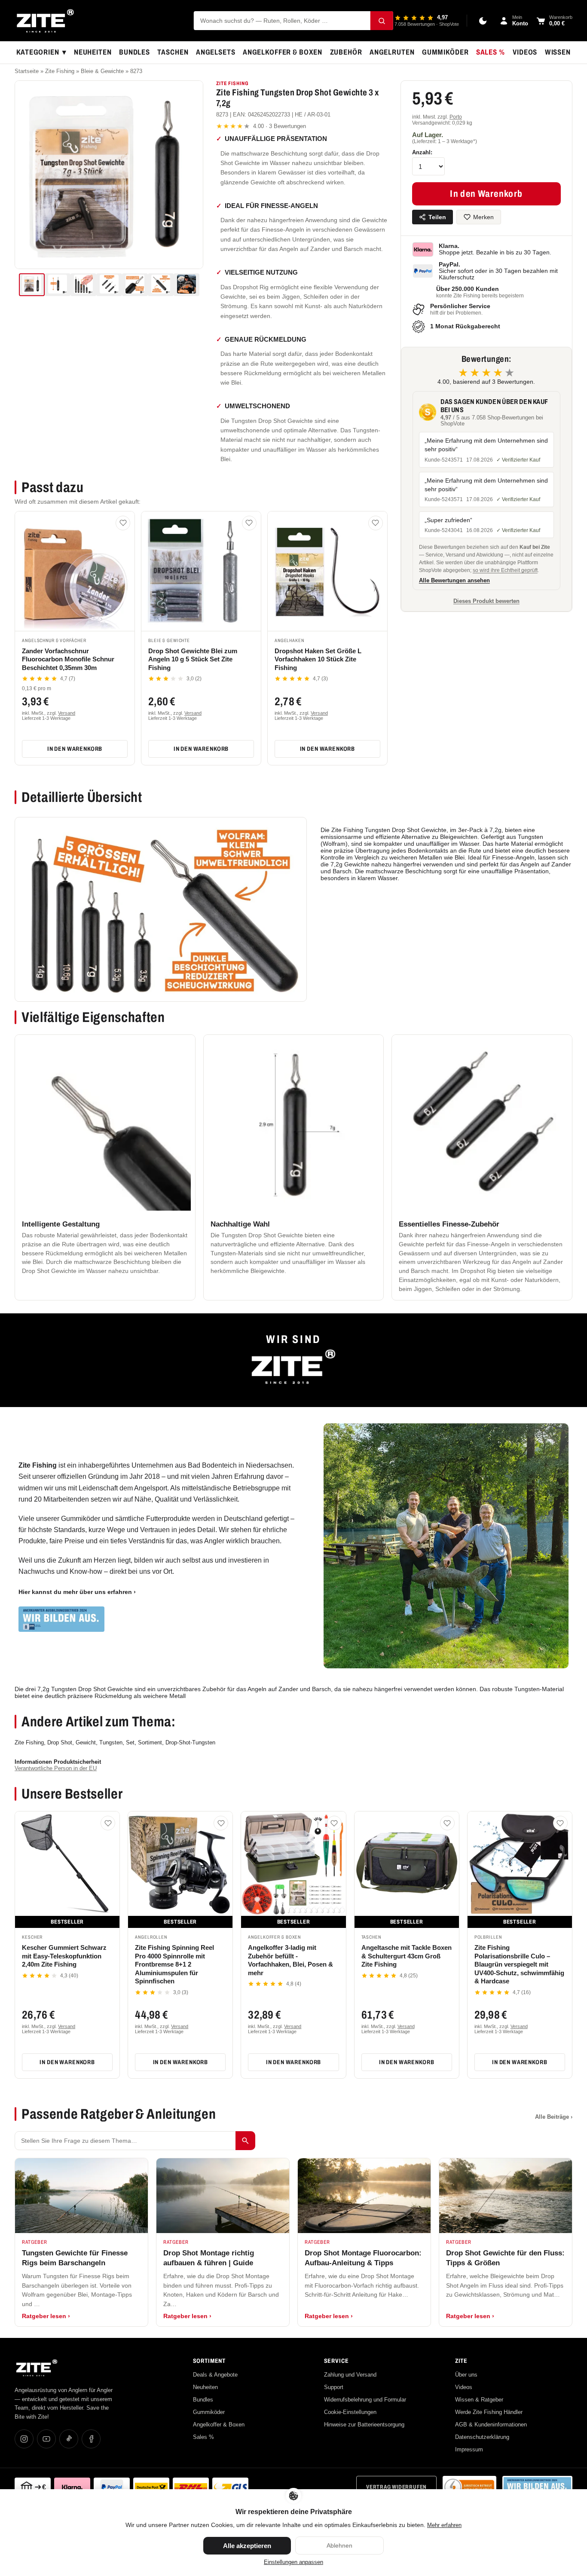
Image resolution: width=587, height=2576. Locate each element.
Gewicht (86, 1742)
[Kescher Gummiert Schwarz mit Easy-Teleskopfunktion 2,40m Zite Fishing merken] (108, 1823)
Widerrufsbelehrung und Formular (365, 2400)
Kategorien (41, 52)
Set (130, 1742)
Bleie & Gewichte (102, 71)
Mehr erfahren (444, 2525)
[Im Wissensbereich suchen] (245, 2141)
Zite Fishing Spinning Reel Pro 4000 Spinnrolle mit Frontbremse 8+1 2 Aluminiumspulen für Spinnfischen (174, 1964)
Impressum (469, 2449)
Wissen (558, 52)
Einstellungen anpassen (293, 2562)
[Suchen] (382, 21)
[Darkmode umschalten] (483, 21)
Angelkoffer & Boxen (283, 52)
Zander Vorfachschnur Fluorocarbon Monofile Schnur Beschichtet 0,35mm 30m (68, 659)
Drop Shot (60, 1742)
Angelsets (216, 52)
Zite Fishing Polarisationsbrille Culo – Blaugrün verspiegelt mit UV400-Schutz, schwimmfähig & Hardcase (519, 1964)
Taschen (173, 52)
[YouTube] (46, 2439)
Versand (67, 713)
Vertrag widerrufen (396, 2487)
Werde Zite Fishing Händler (489, 2412)
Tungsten (111, 1742)
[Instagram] (24, 2439)
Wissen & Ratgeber (479, 2400)
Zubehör (346, 52)
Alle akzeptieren (247, 2546)
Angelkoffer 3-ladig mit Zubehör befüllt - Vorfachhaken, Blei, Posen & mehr (290, 1960)
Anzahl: (422, 152)
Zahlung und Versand (350, 2375)
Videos (525, 52)
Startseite (27, 71)
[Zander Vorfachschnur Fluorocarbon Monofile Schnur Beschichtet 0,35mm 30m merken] (123, 523)
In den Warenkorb (75, 749)
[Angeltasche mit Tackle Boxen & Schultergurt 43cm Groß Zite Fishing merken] (447, 1823)
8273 (136, 71)
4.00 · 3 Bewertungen (261, 126)
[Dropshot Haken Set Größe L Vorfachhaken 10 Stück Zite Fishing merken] (376, 523)
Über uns (466, 2375)
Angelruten (392, 52)
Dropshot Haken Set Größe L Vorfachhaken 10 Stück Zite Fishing (318, 659)
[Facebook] (91, 2439)
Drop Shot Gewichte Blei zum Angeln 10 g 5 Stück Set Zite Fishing (193, 659)
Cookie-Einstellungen (350, 2412)
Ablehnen (339, 2545)
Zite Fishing (60, 71)
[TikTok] (69, 2439)
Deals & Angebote (215, 2375)
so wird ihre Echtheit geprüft (505, 570)
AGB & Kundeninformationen (491, 2425)
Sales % (491, 52)
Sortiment (150, 1742)
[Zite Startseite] (45, 21)
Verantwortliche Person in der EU (56, 1768)
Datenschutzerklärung (482, 2437)
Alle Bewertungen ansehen (454, 581)
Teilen (437, 217)
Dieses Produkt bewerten (486, 601)
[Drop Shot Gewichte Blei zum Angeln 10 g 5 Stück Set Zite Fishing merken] (249, 523)
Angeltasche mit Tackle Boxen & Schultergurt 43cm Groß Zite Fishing (407, 1956)
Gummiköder (445, 52)
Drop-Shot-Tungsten (190, 1742)
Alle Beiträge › (554, 2117)
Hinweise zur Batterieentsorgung (364, 2425)
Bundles (135, 52)
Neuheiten (93, 52)
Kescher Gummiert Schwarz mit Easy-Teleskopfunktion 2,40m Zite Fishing (64, 1956)
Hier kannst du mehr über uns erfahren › (77, 1592)
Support (334, 2387)
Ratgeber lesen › (46, 2316)
